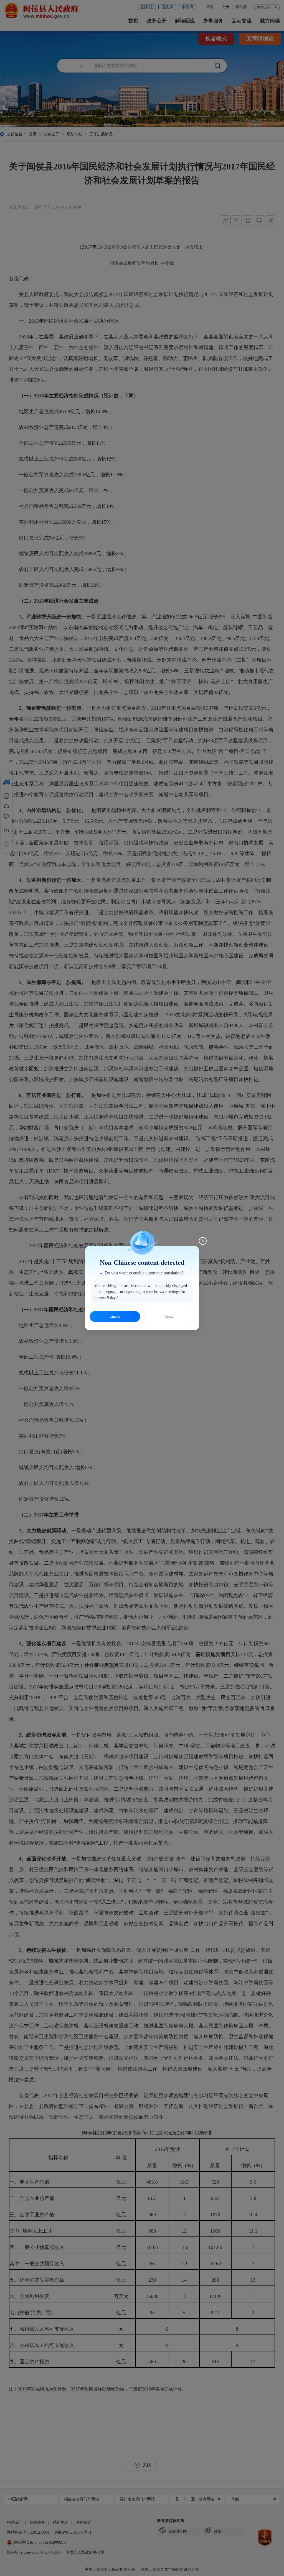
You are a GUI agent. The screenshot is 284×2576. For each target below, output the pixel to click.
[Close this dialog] (203, 1241)
